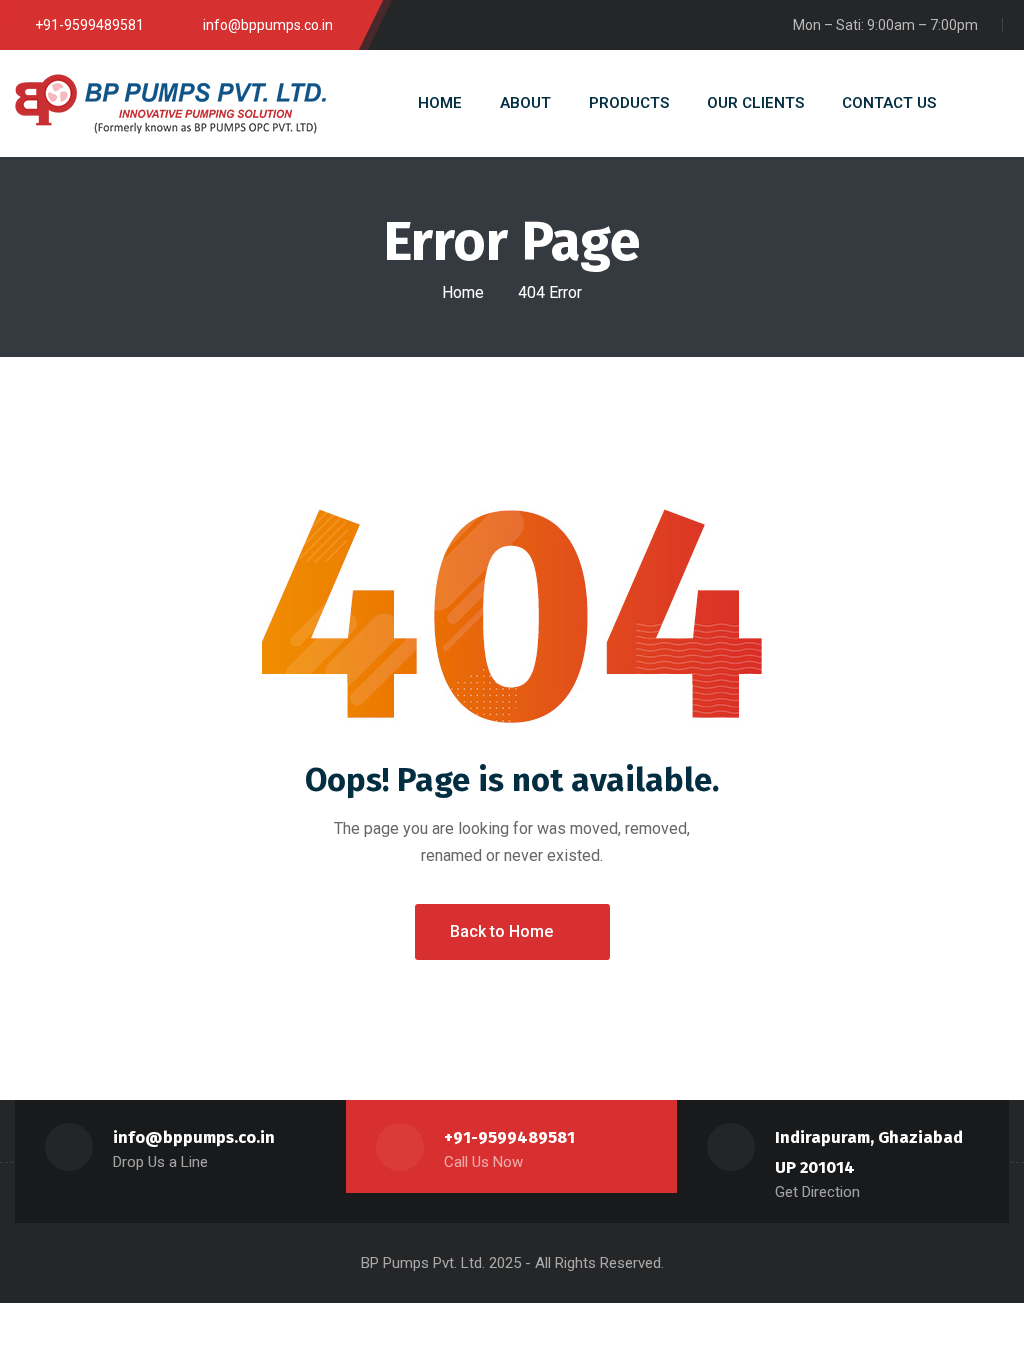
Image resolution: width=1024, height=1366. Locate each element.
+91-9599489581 (509, 1137)
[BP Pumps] (170, 104)
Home (463, 292)
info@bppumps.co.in (194, 1137)
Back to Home (501, 931)
